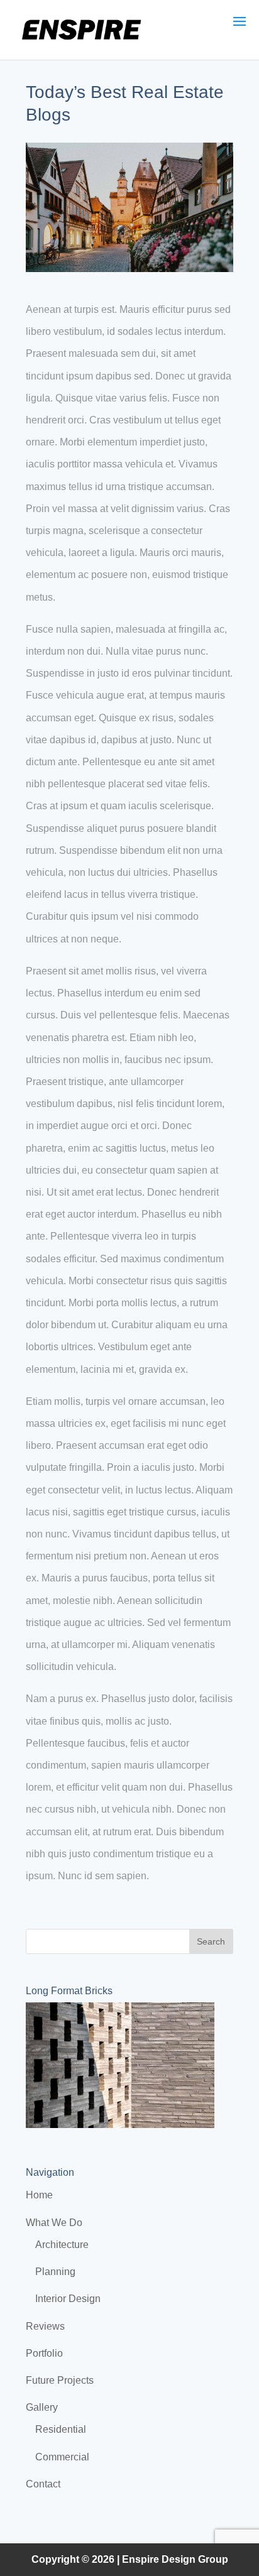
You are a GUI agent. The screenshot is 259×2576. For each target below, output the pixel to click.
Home (39, 2195)
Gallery (42, 2407)
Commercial (62, 2457)
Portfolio (44, 2353)
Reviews (45, 2326)
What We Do (54, 2223)
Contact (43, 2484)
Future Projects (60, 2380)
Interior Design (68, 2299)
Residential (61, 2429)
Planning (55, 2272)
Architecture (62, 2245)
